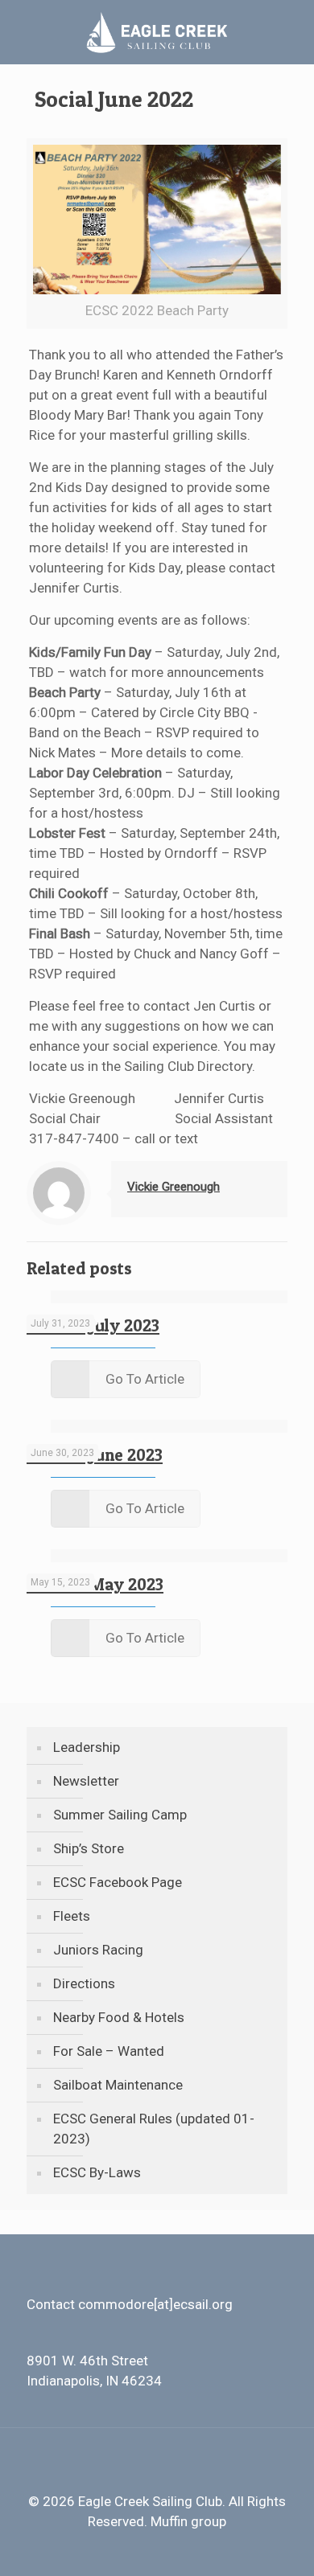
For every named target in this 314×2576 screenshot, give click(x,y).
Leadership (87, 1747)
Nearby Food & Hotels (119, 2017)
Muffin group (188, 2521)
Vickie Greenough (174, 1187)
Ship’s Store (89, 1848)
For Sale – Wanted (109, 2051)
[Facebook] (157, 2550)
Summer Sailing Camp (120, 1815)
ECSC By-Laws (97, 2172)
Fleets (72, 1916)
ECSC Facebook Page (118, 1882)
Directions (84, 1983)
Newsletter (86, 1781)
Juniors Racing (98, 1950)
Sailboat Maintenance (118, 2085)
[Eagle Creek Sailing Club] (157, 32)
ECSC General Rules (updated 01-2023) (154, 2129)
